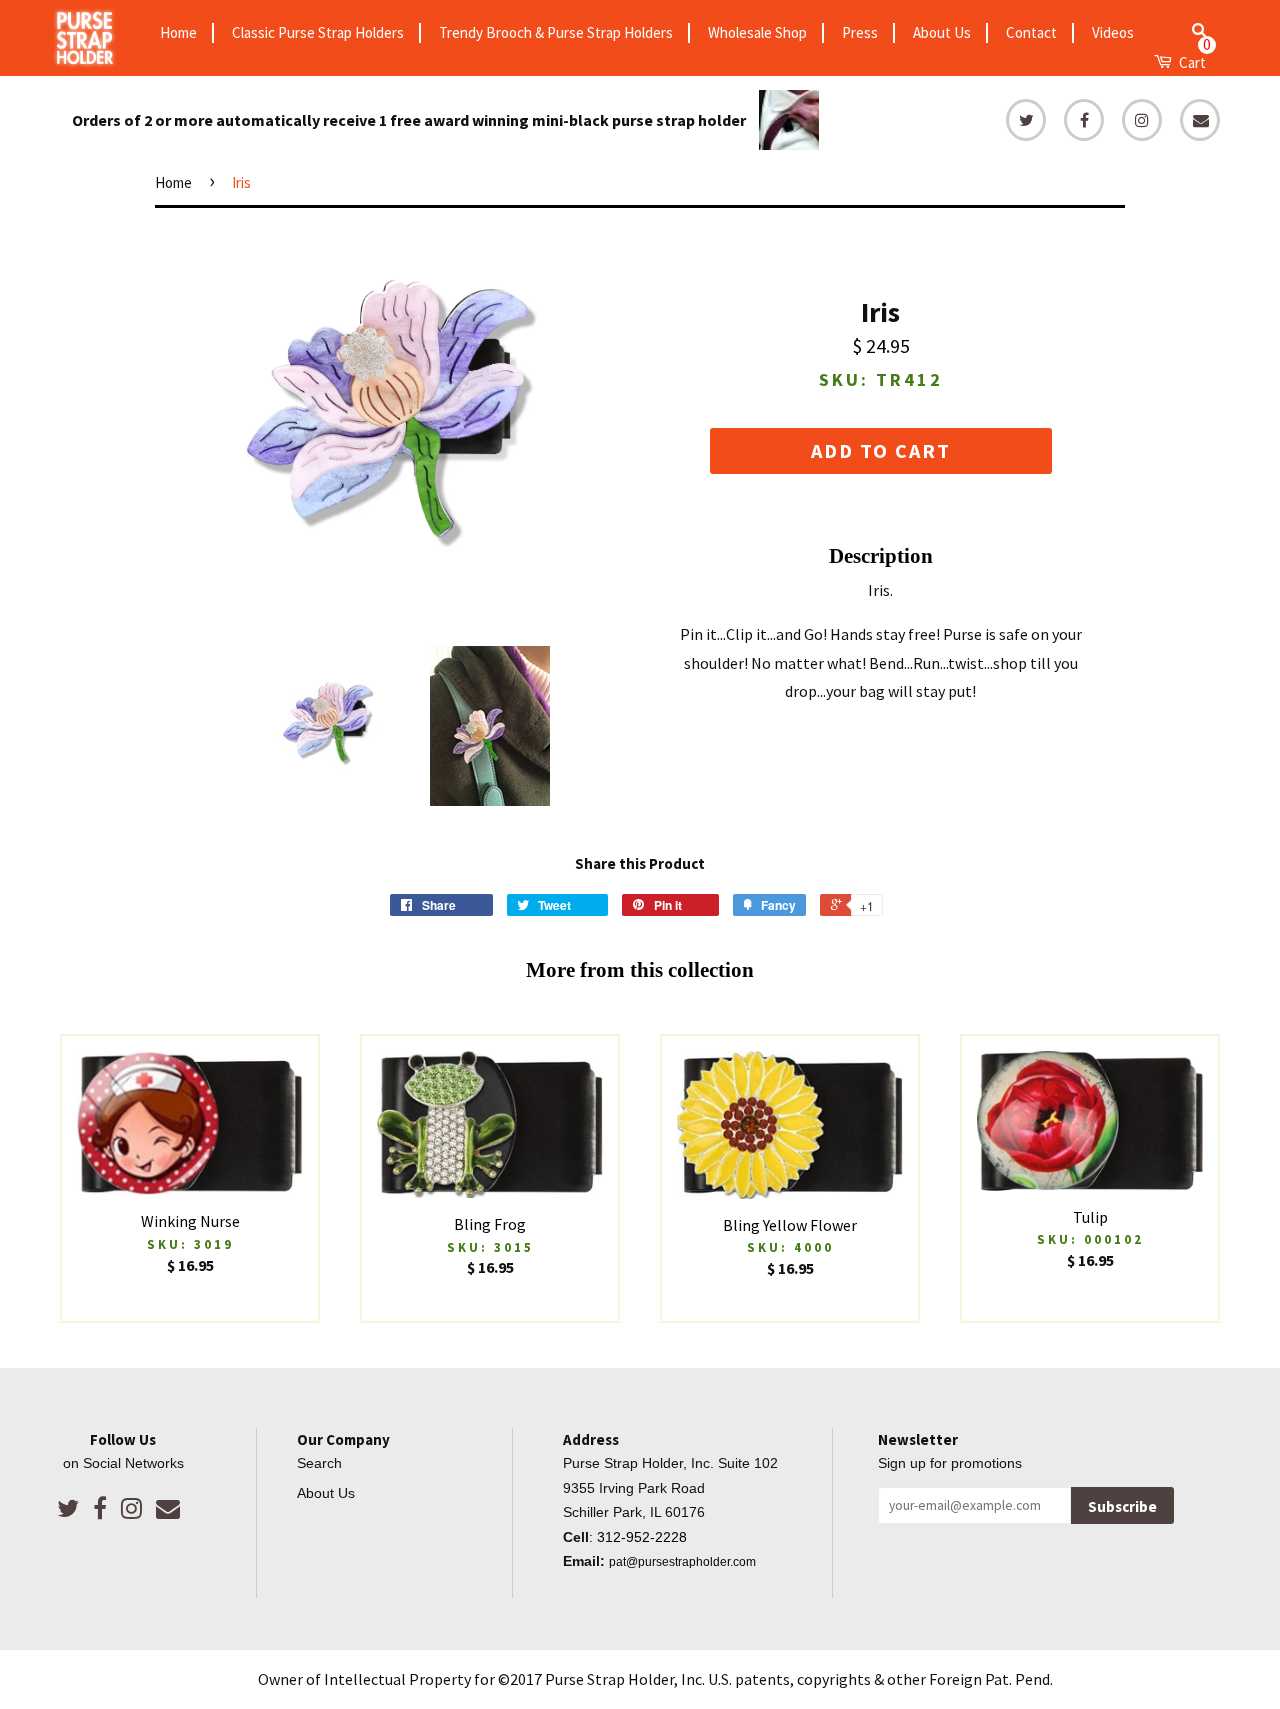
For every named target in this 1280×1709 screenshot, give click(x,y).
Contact (1031, 32)
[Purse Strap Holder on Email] (168, 1508)
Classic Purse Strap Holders (318, 32)
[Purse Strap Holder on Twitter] (68, 1508)
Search (319, 1463)
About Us (942, 32)
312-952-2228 (642, 1537)
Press (860, 32)
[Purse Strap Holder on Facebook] (100, 1508)
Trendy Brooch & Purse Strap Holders (556, 32)
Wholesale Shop (757, 32)
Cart (1193, 60)
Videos (1113, 32)
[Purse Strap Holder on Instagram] (131, 1508)
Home (178, 32)
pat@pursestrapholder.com (682, 1562)
